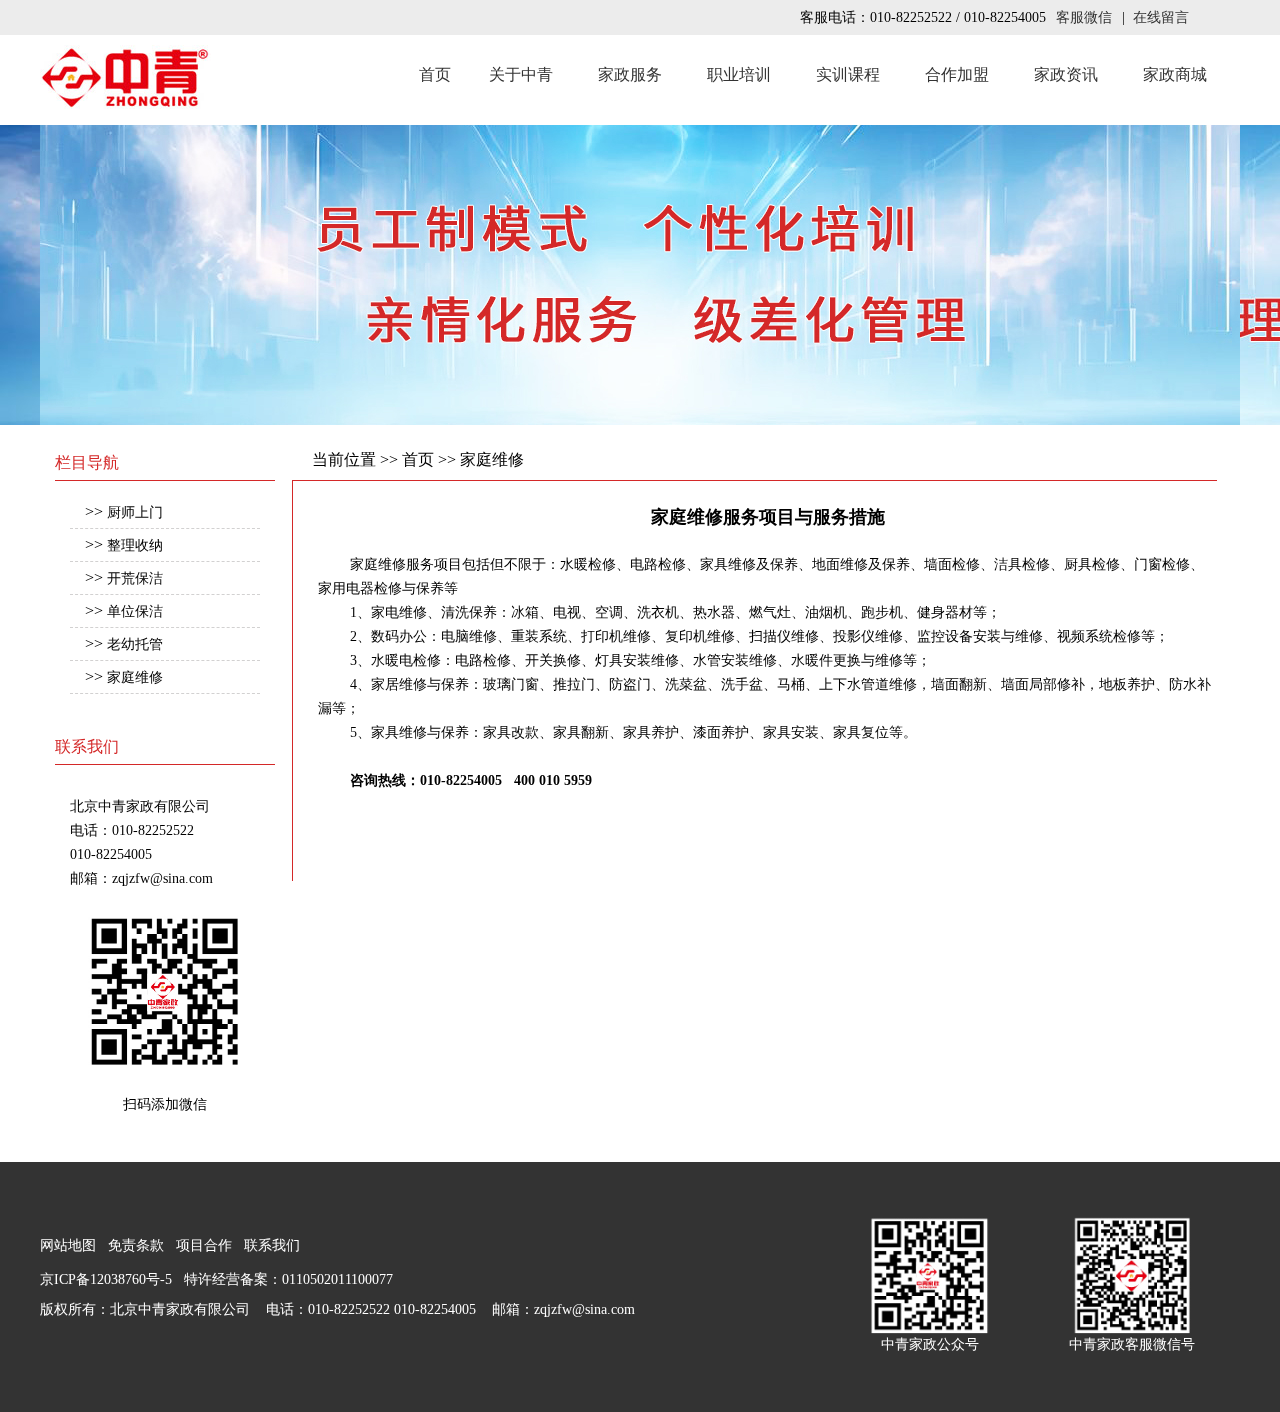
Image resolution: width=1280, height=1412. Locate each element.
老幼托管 (135, 644)
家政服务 (630, 74)
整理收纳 (135, 545)
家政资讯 (1066, 74)
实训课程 (848, 74)
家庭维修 (135, 677)
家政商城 (1175, 74)
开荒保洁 (135, 578)
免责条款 (136, 1245)
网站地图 (68, 1245)
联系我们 (272, 1245)
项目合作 (204, 1245)
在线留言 (1161, 17)
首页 (435, 74)
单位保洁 (135, 611)
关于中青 (521, 74)
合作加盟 (957, 74)
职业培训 (739, 74)
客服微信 (1084, 17)
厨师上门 (135, 512)
